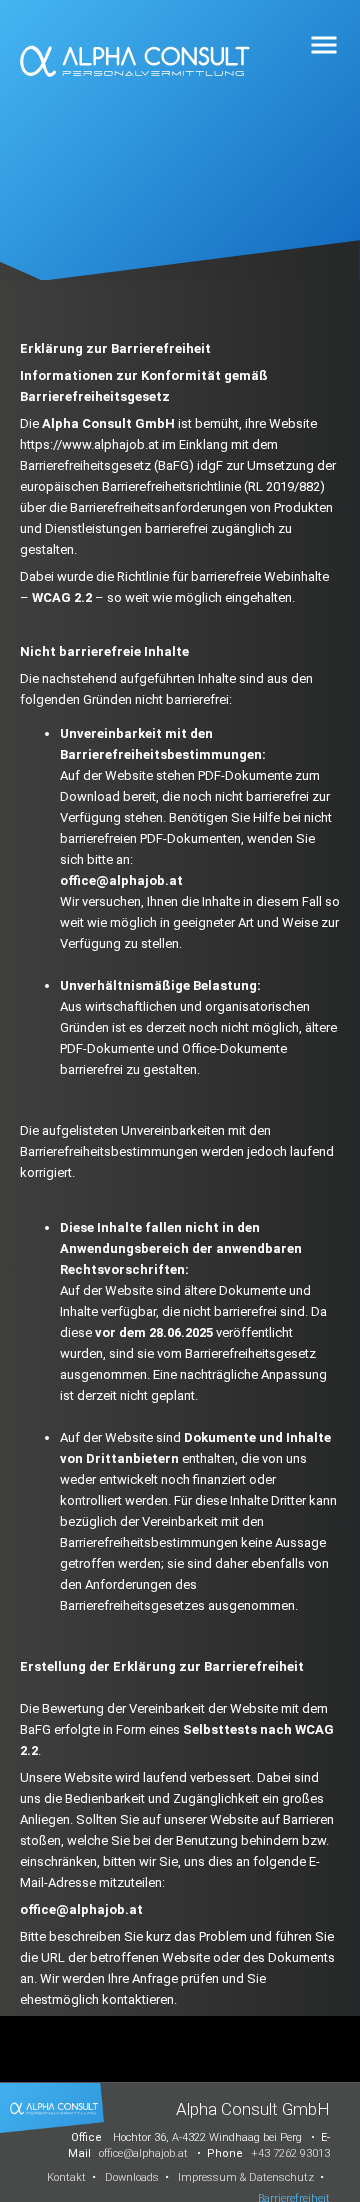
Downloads (132, 2177)
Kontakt (66, 2177)
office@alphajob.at (143, 2153)
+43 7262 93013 (290, 2153)
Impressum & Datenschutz (246, 2177)
